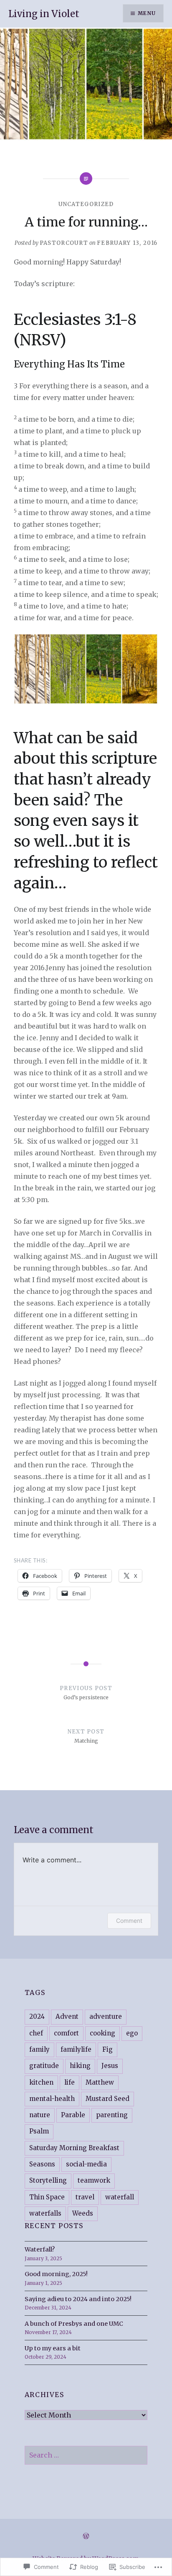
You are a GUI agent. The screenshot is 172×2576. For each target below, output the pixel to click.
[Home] (86, 2536)
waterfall (120, 2197)
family (39, 2049)
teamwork (94, 2180)
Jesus (110, 2066)
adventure (106, 2016)
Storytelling (48, 2180)
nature (40, 2115)
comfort (66, 2033)
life (70, 2082)
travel (85, 2197)
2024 (37, 2016)
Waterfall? (40, 2249)
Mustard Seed (107, 2099)
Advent (67, 2016)
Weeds (83, 2213)
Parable (73, 2115)
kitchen (41, 2082)
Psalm (39, 2131)
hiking (80, 2066)
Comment (129, 1921)
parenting (112, 2115)
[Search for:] (86, 2455)
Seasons (42, 2164)
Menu (147, 13)
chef (36, 2033)
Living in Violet (44, 14)
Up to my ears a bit (53, 2348)
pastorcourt (64, 243)
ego (132, 2033)
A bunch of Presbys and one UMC (74, 2324)
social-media (86, 2164)
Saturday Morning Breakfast (74, 2148)
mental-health (52, 2099)
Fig (107, 2049)
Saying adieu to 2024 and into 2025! (78, 2299)
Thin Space (47, 2197)
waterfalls (45, 2213)
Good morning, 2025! (56, 2274)
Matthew (100, 2082)
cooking (102, 2033)
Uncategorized (86, 204)
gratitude (44, 2066)
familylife (76, 2049)
